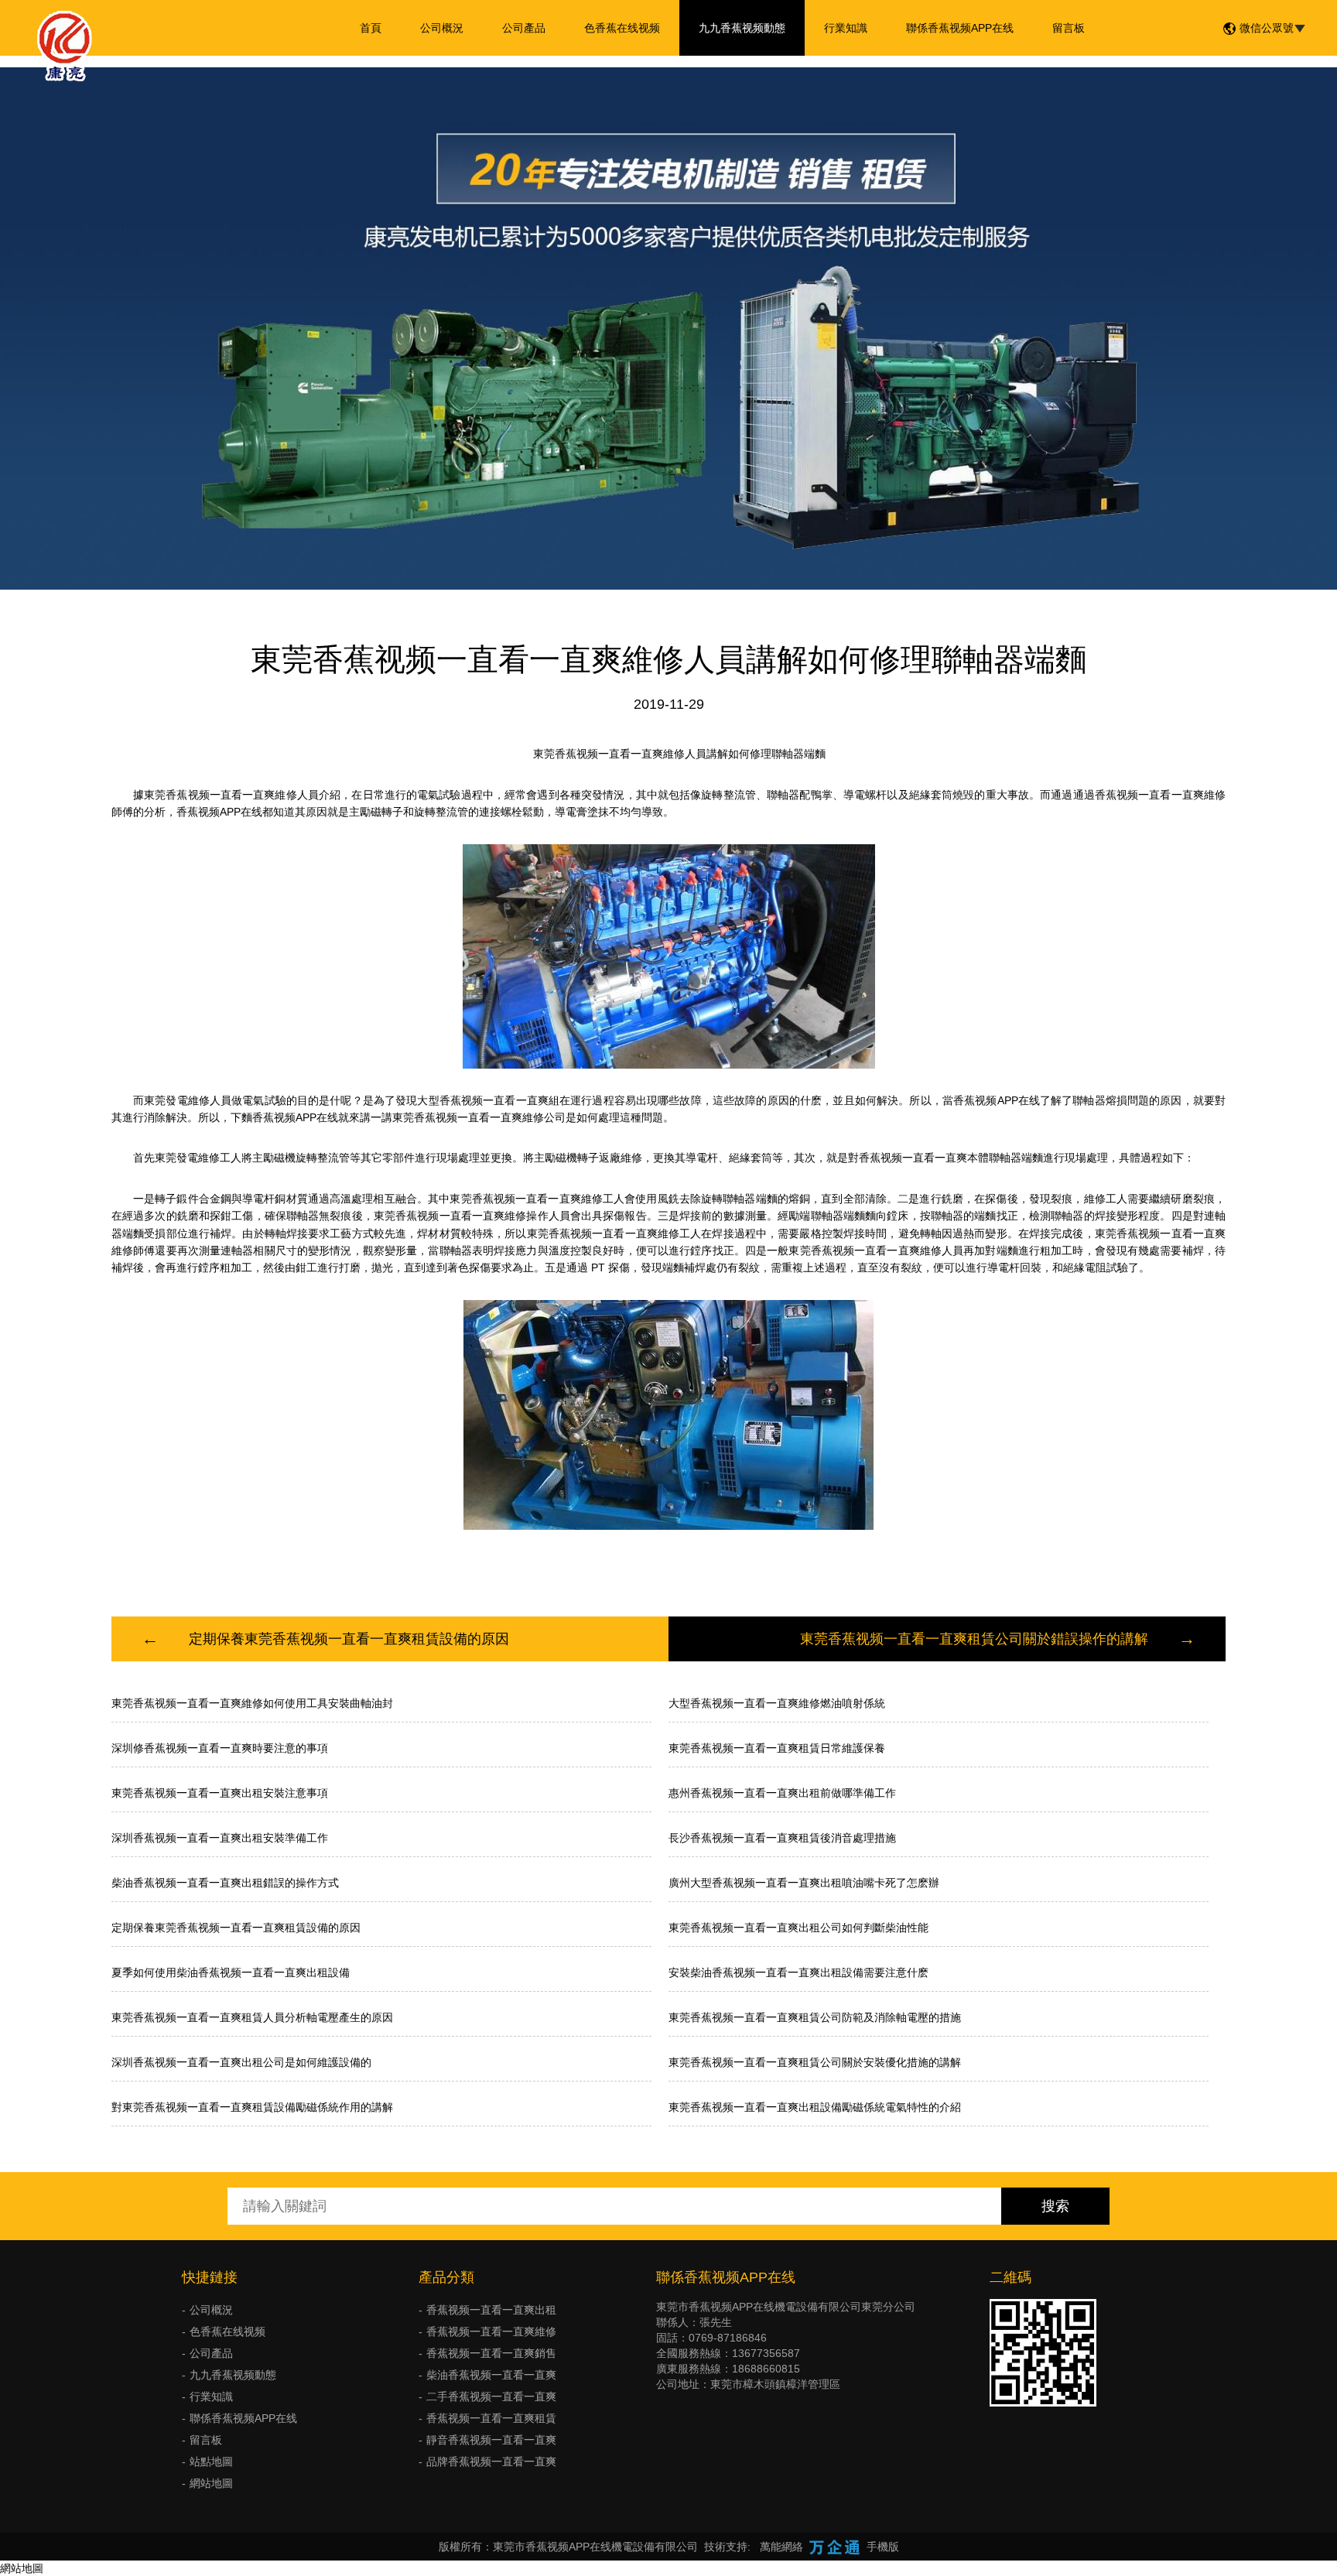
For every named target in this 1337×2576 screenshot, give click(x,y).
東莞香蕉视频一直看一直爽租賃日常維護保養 (777, 1748)
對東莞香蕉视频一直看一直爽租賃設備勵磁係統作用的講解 (252, 2107)
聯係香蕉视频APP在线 (960, 28)
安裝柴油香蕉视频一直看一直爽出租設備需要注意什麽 (798, 1972)
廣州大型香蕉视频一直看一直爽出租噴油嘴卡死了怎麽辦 (804, 1883)
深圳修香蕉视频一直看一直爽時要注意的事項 (220, 1748)
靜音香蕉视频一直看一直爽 (491, 2440)
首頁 (371, 28)
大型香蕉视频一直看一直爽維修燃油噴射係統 (777, 1703)
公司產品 (524, 28)
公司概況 (442, 28)
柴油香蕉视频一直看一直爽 (491, 2375)
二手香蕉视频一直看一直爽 (491, 2396)
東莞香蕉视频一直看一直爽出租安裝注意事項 (220, 1793)
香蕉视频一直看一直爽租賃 (491, 2418)
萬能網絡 (781, 2547)
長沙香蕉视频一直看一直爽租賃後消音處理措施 (782, 1838)
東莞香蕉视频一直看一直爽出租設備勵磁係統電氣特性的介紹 (815, 2107)
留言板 (1069, 28)
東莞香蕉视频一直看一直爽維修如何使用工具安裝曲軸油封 (252, 1703)
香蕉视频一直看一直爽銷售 (491, 2353)
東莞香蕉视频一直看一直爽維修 (221, 795)
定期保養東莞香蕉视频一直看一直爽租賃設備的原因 (349, 1639)
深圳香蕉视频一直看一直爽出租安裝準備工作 (220, 1838)
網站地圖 (211, 2483)
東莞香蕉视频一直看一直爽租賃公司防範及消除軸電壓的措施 (815, 2017)
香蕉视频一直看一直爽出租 (491, 2310)
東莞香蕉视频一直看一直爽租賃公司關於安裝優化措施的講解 (815, 2062)
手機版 (883, 2547)
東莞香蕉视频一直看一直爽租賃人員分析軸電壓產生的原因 (252, 2017)
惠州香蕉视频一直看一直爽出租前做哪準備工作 (782, 1793)
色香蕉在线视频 (622, 28)
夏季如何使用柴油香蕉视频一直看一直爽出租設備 (231, 1972)
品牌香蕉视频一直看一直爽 (491, 2461)
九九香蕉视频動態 (742, 28)
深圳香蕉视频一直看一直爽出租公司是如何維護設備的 (241, 2062)
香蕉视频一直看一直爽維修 (491, 2331)
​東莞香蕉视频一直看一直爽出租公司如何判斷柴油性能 (798, 1928)
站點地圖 (211, 2461)
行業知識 (846, 28)
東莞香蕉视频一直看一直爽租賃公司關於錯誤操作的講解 (974, 1639)
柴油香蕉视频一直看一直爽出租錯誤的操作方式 (225, 1883)
